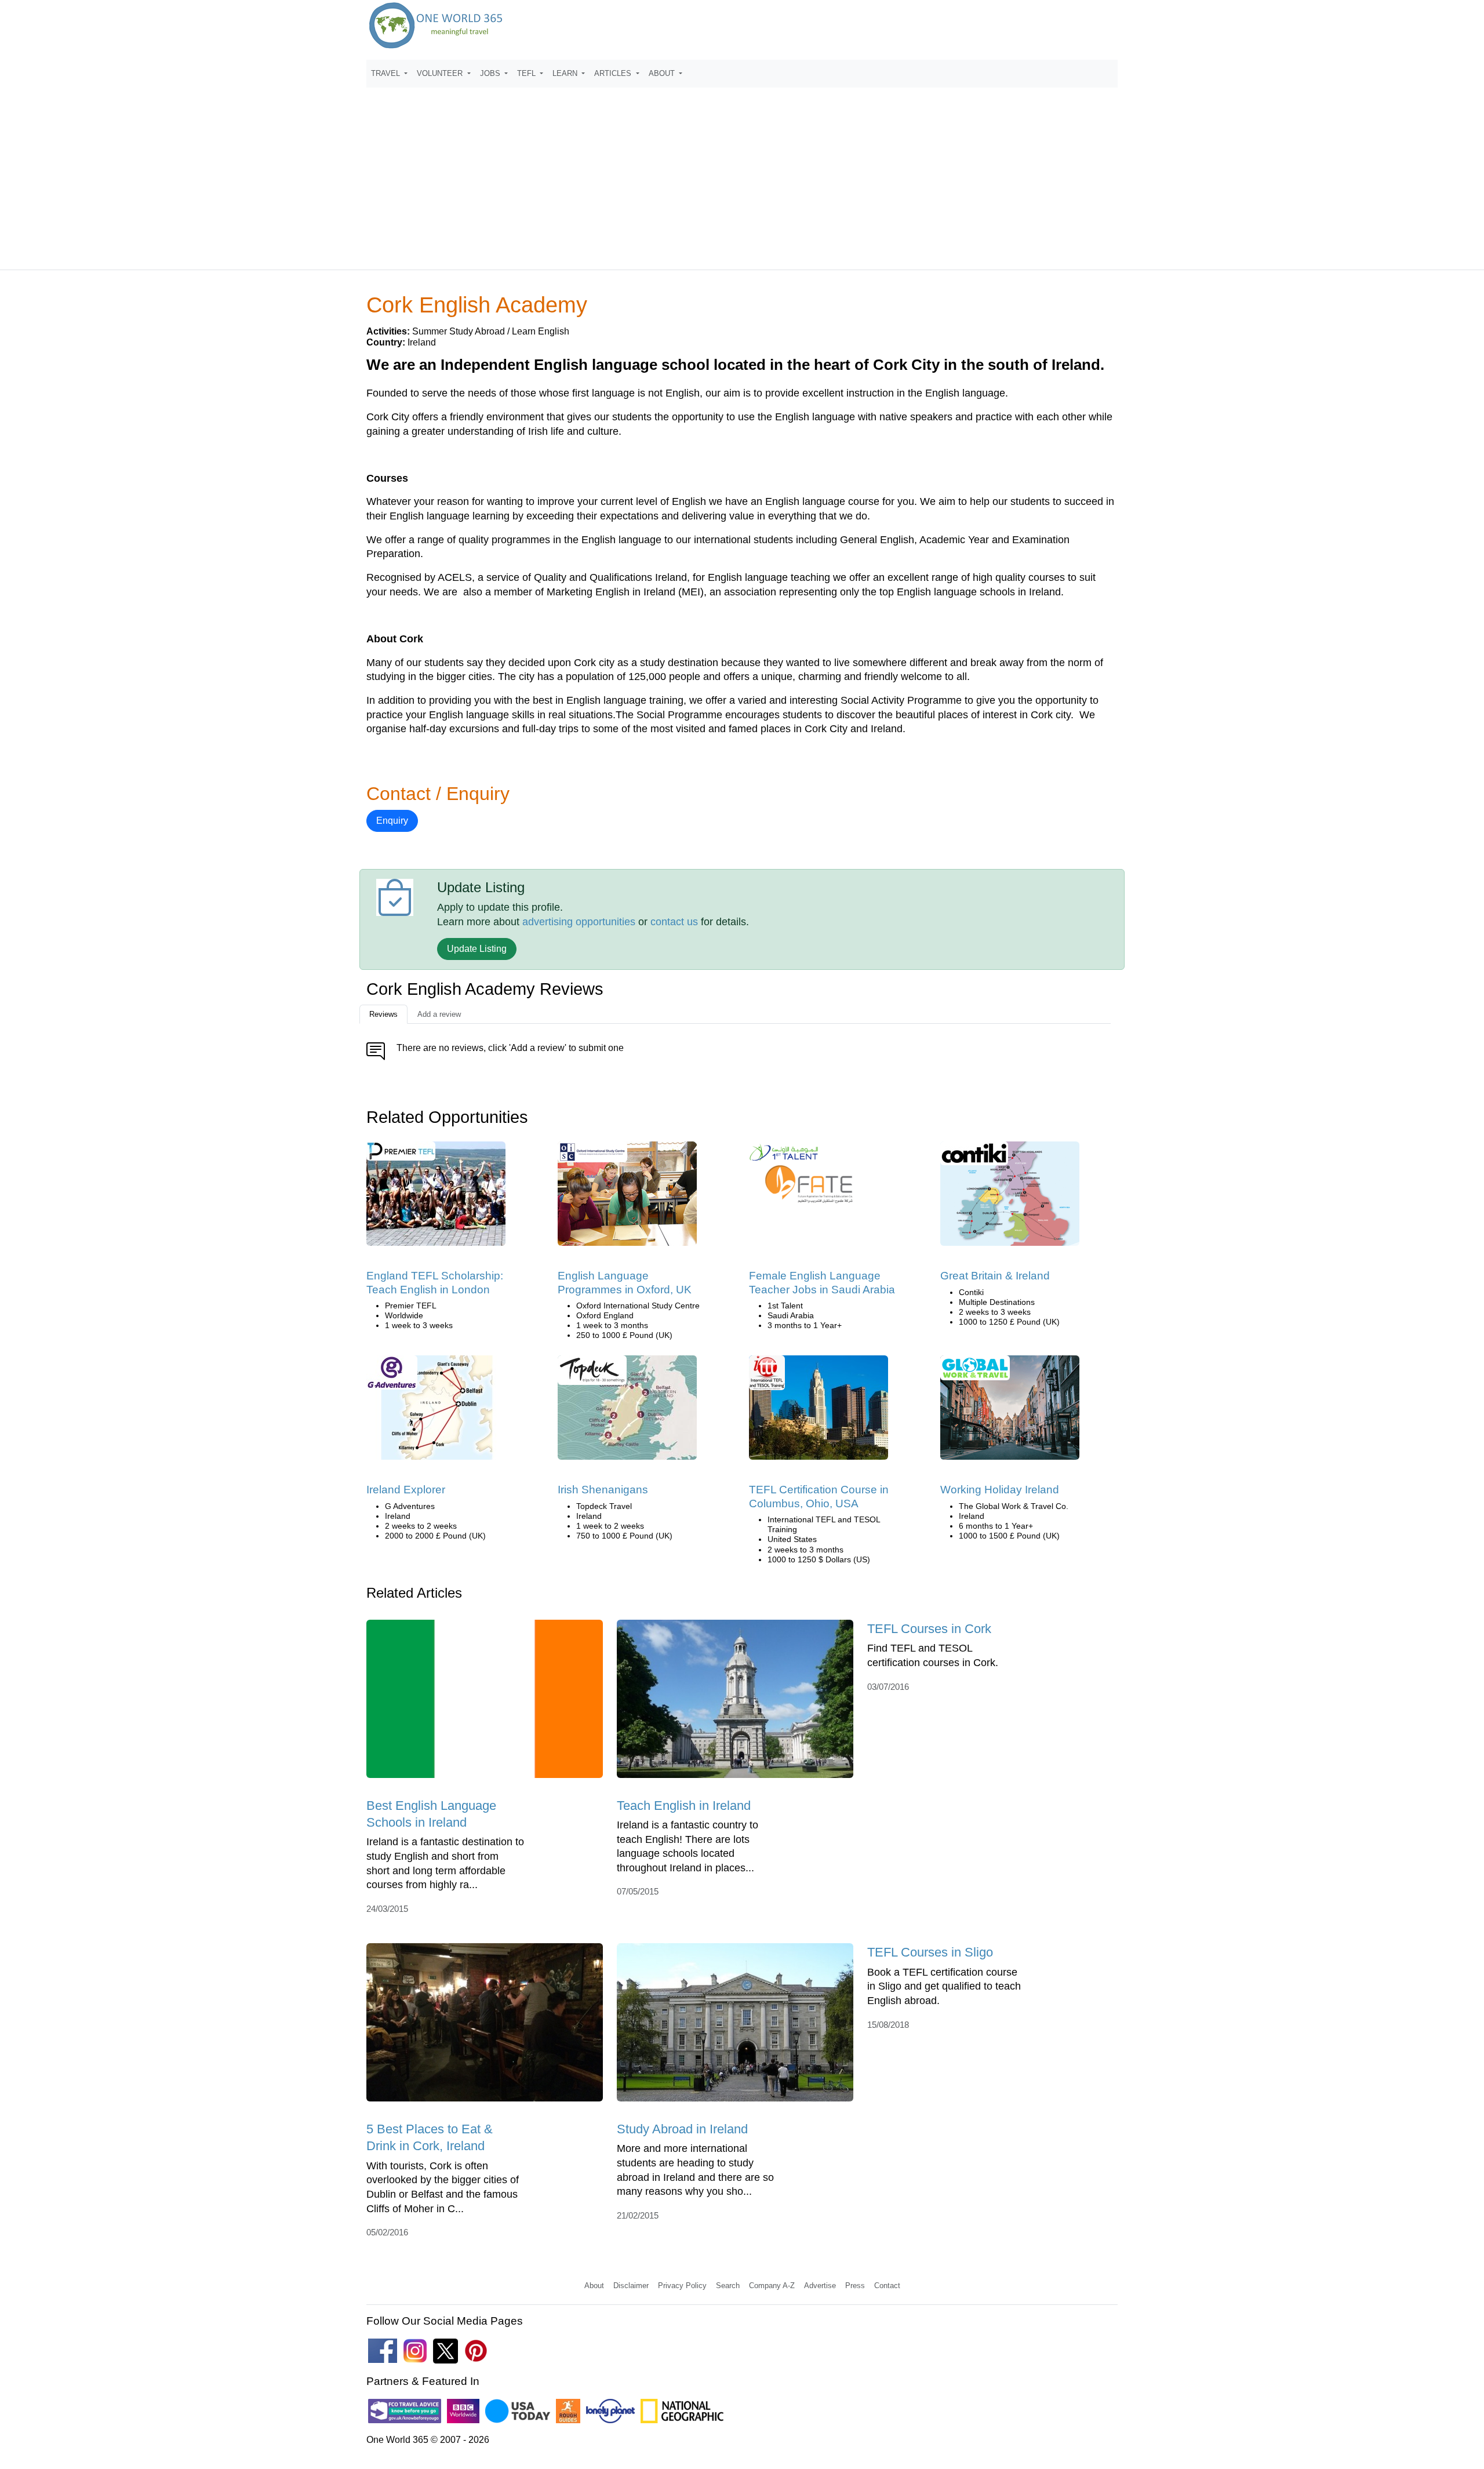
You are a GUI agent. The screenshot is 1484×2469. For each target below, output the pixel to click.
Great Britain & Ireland (995, 1276)
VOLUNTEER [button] (441, 73)
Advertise (820, 2286)
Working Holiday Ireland (1000, 1490)
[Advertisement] (742, 173)
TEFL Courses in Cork (929, 1629)
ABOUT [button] (663, 73)
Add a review (439, 1014)
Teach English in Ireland (684, 1806)
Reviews (383, 1014)
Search (728, 2286)
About (594, 2286)
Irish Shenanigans (603, 1490)
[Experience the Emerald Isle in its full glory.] (627, 1412)
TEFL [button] (528, 73)
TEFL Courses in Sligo (930, 1952)
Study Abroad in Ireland (682, 2129)
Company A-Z (772, 2286)
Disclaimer (631, 2286)
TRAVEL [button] (387, 73)
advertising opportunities (579, 922)
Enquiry (392, 821)
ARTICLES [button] (614, 73)
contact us (674, 922)
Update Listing (477, 949)
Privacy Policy (682, 2286)
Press (855, 2286)
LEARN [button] (566, 73)
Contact (887, 2286)
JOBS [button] (491, 73)
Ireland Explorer (406, 1490)
